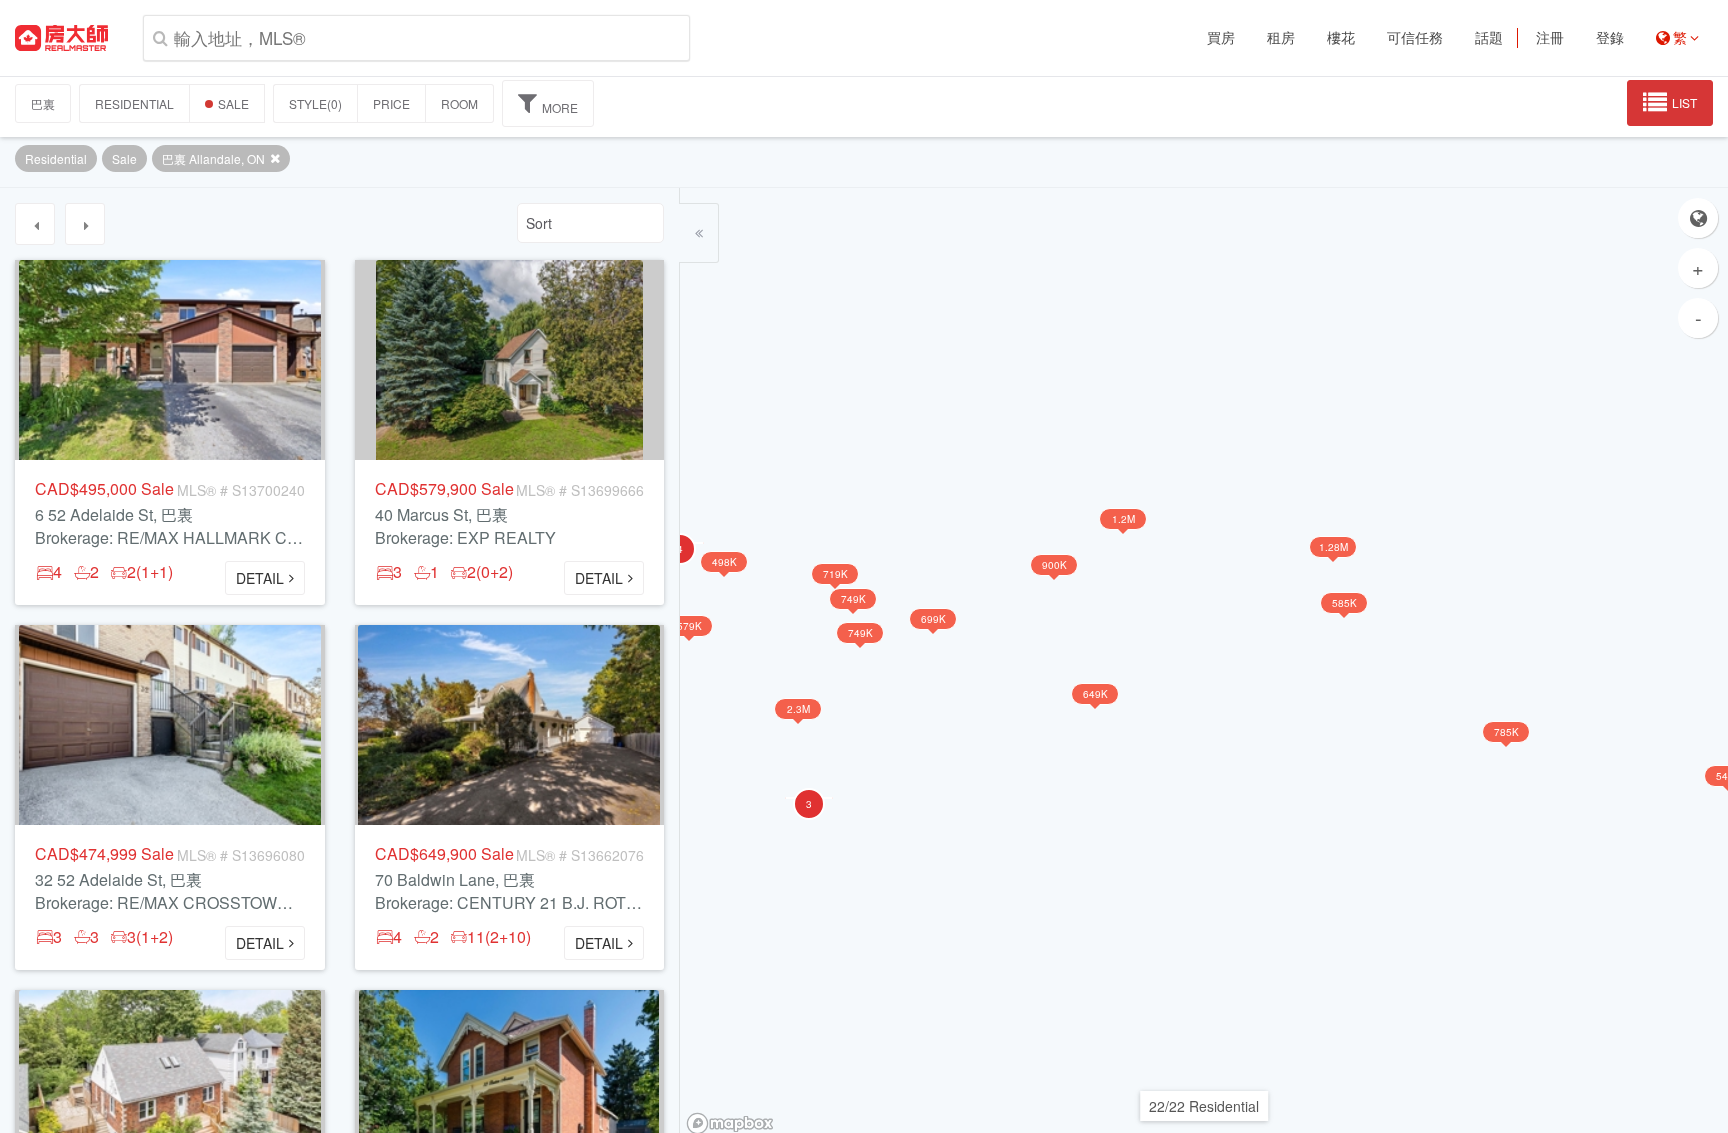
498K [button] (724, 562)
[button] (809, 798)
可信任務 (1415, 38)
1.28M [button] (1333, 547)
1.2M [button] (1123, 519)
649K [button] (1095, 694)
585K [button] (1344, 603)
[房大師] (61, 38)
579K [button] (689, 626)
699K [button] (933, 619)
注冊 (1550, 38)
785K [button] (1506, 732)
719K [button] (835, 574)
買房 (1221, 38)
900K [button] (1054, 565)
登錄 (1610, 38)
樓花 (1341, 38)
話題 (1489, 38)
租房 (1281, 38)
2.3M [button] (798, 709)
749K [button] (860, 633)
